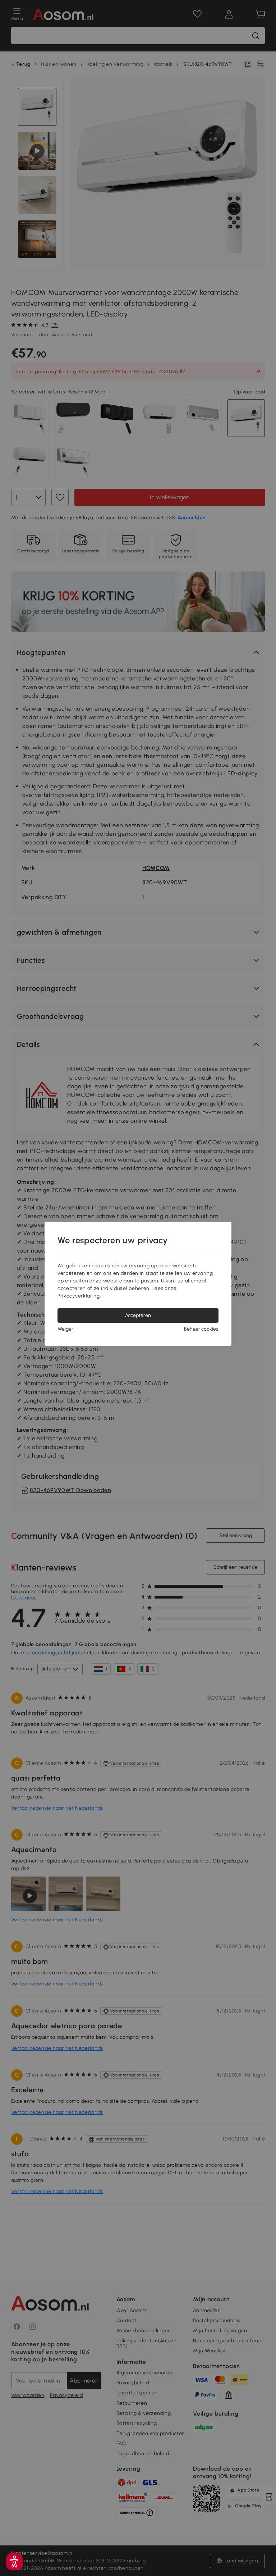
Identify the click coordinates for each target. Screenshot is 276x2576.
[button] (14, 2562)
